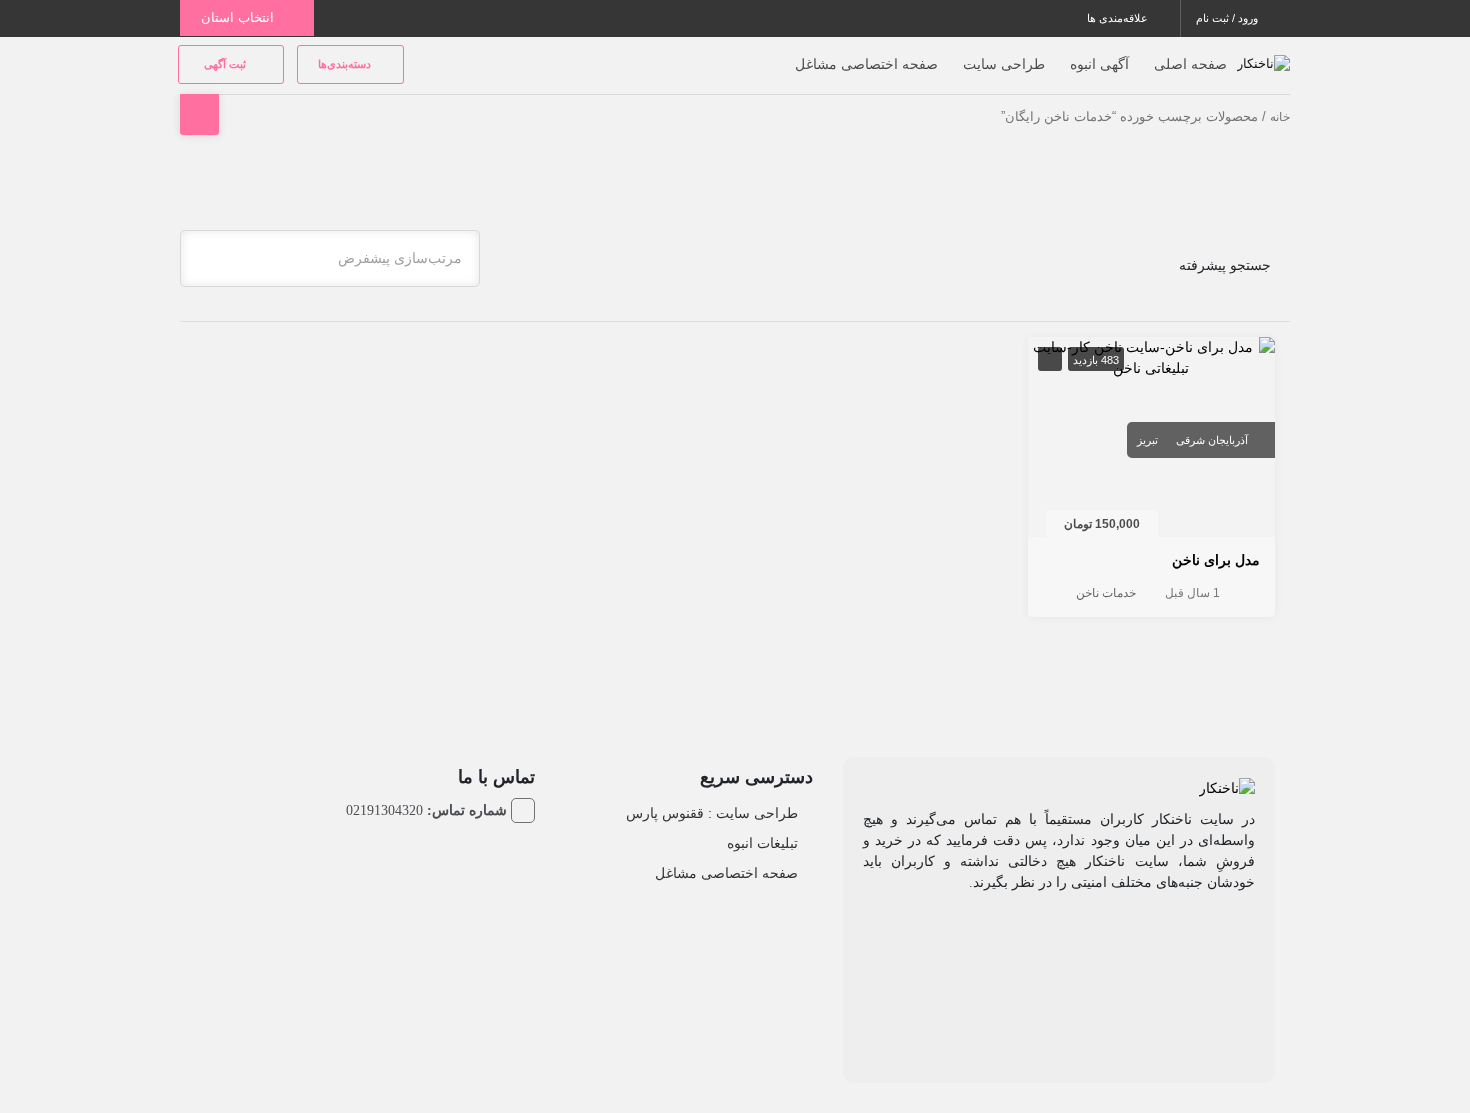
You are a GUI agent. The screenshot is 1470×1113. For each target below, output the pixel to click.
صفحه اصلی (1190, 64)
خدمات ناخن (1106, 593)
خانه (1280, 117)
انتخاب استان (239, 17)
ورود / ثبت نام (1228, 18)
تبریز (1147, 440)
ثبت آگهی (226, 64)
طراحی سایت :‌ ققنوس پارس (712, 813)
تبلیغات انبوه (762, 843)
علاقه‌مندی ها (1119, 18)
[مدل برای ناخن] (1152, 357)
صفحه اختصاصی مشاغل (866, 64)
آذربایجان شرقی (1212, 440)
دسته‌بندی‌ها (346, 64)
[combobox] (330, 258)
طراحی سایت (1004, 64)
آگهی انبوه (1099, 64)
